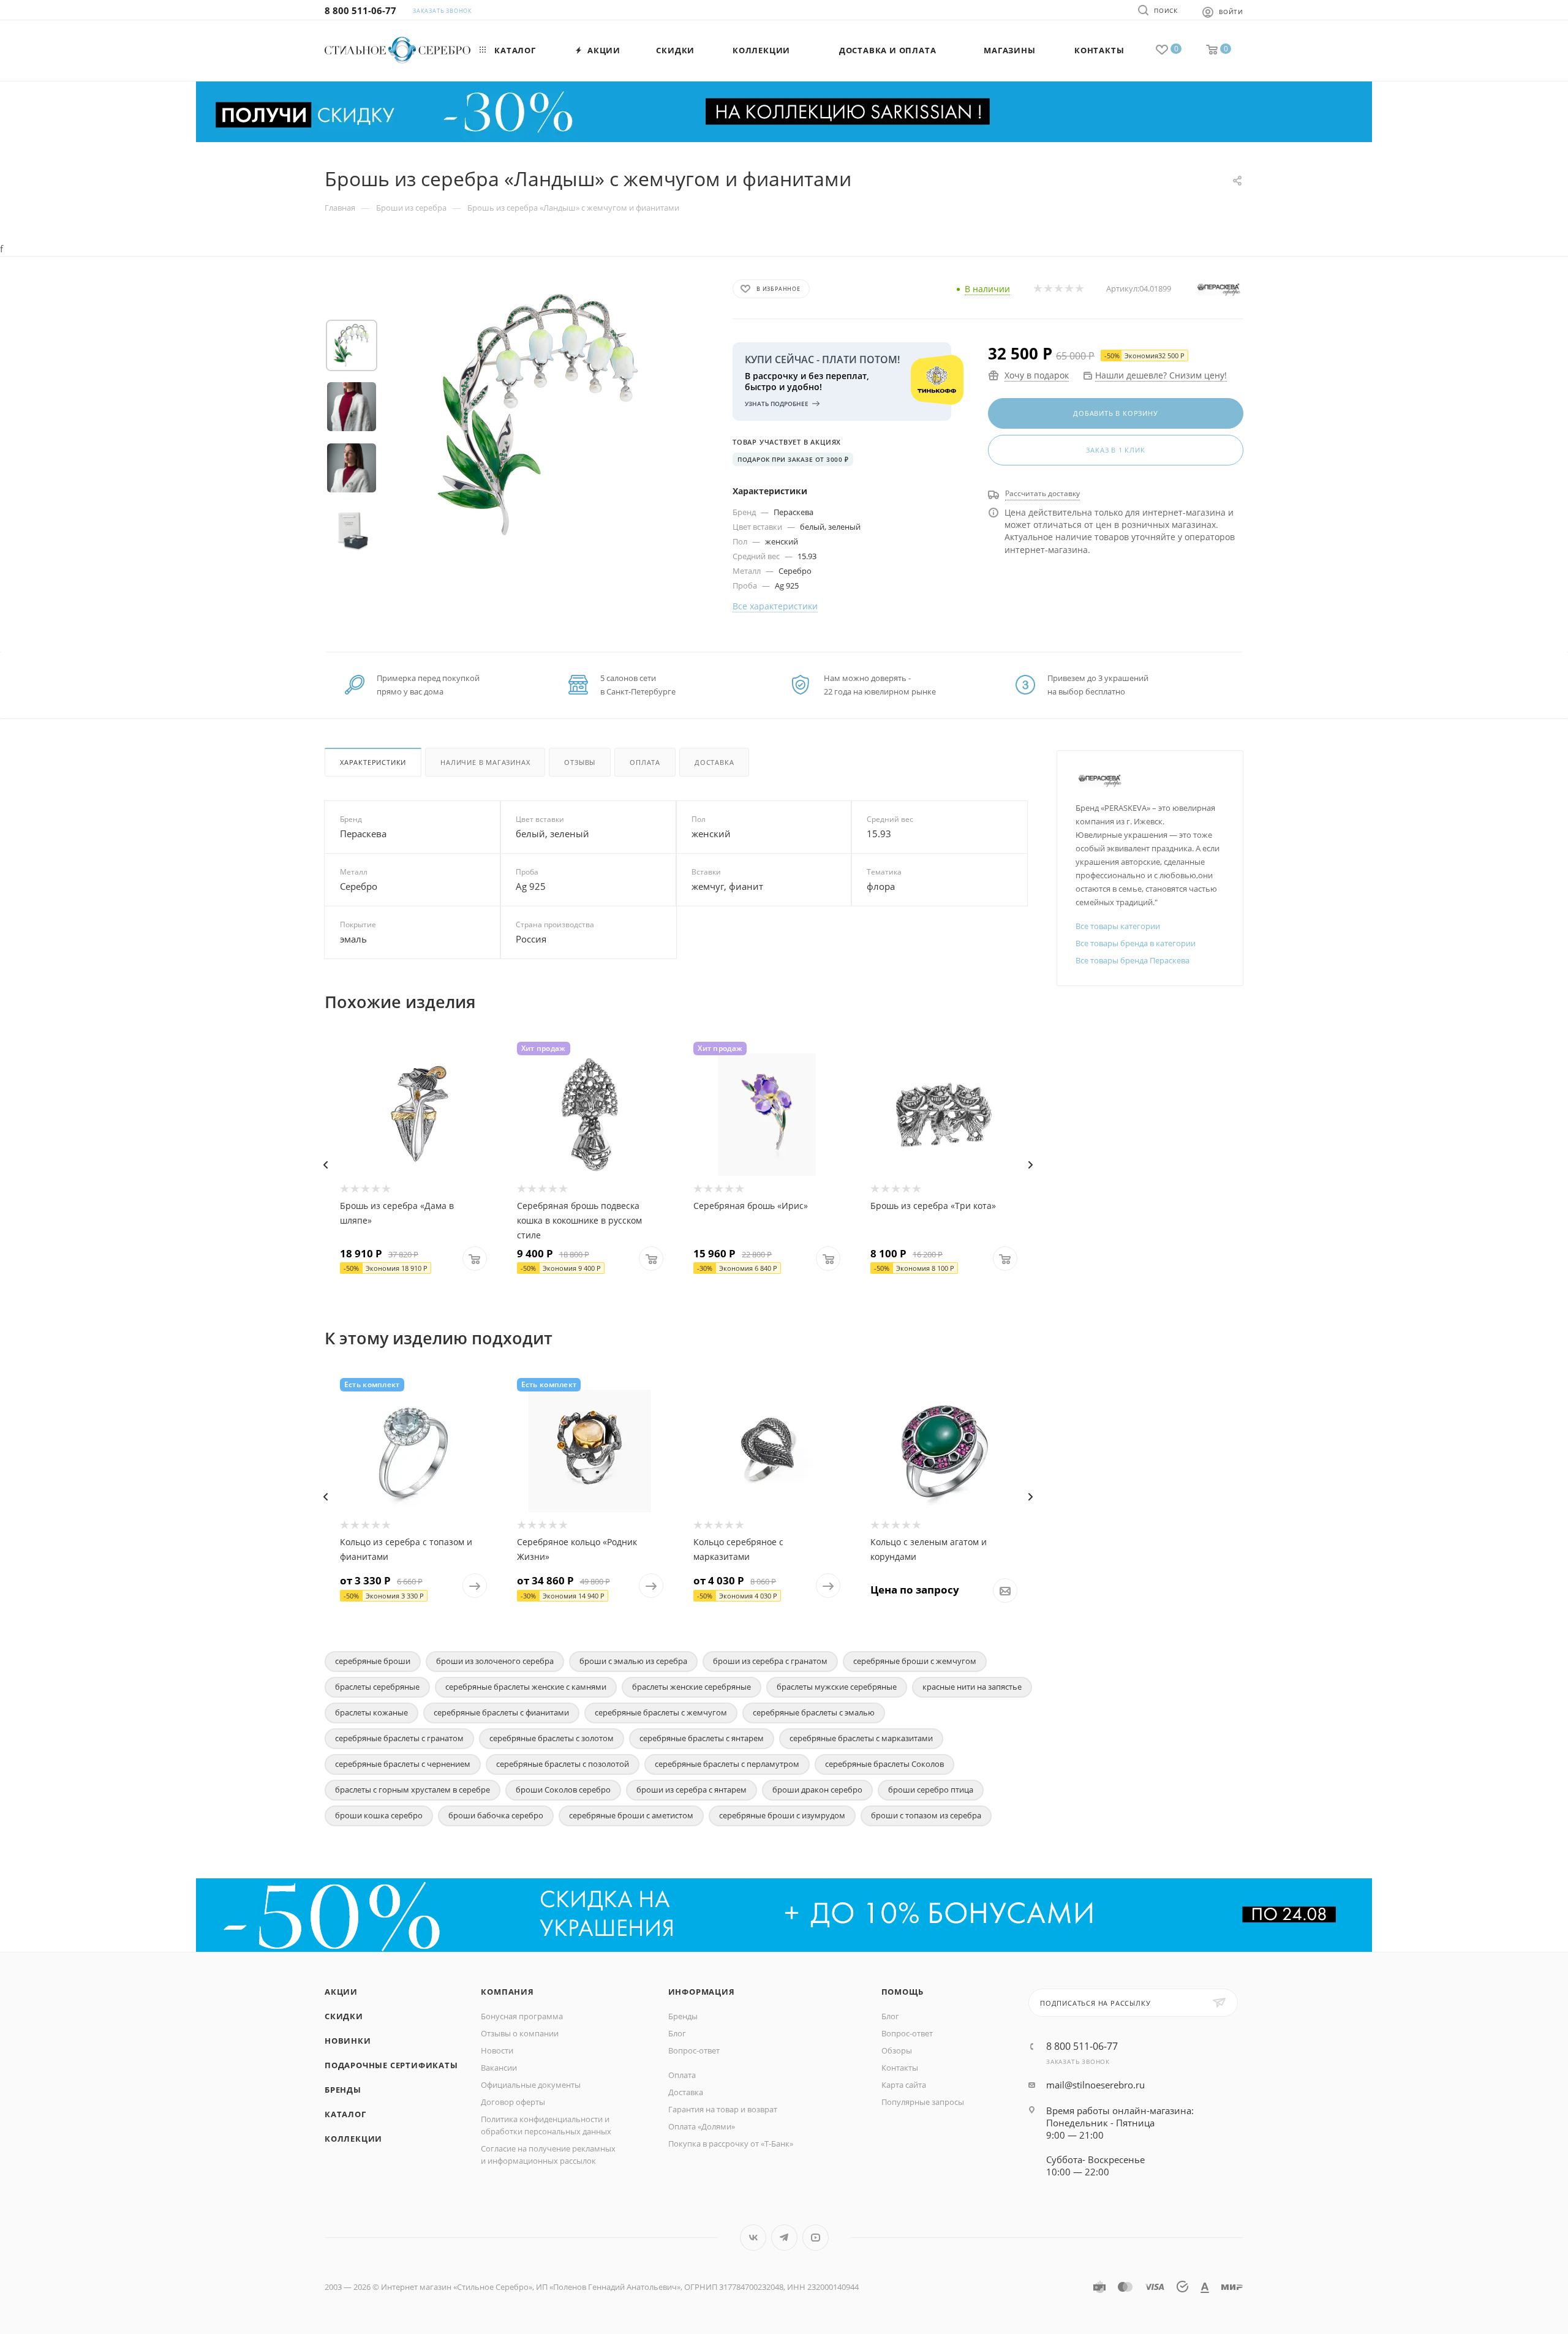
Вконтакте (753, 2238)
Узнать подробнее (777, 404)
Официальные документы (531, 2085)
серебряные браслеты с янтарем (702, 1738)
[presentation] (325, 1165)
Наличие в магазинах (485, 762)
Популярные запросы (923, 2102)
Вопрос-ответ (694, 2050)
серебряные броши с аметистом (631, 1815)
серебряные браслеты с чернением (403, 1764)
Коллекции (353, 2139)
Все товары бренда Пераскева (1133, 960)
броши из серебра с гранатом (770, 1661)
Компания (507, 1992)
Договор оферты (513, 2102)
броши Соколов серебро (563, 1790)
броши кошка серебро (379, 1815)
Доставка (714, 762)
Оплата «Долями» (702, 2126)
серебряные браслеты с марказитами (861, 1738)
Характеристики (373, 762)
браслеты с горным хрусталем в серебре (413, 1790)
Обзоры (897, 2050)
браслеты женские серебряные (692, 1687)
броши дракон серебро (817, 1790)
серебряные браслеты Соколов (884, 1764)
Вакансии (499, 2068)
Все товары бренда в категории (1136, 943)
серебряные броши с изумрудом (782, 1815)
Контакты (900, 2068)
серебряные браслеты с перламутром (727, 1764)
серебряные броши (373, 1661)
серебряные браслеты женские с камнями (526, 1687)
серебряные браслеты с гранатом (399, 1738)
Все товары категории (1118, 926)
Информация (702, 1992)
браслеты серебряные (377, 1687)
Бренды (343, 2090)
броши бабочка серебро (496, 1815)
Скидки (344, 2016)
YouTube (816, 2238)
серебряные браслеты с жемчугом (661, 1712)
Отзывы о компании (520, 2033)
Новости (497, 2050)
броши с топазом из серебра (926, 1815)
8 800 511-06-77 (360, 10)
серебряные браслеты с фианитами (501, 1712)
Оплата (645, 762)
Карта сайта (904, 2085)
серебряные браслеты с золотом (552, 1738)
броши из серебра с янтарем (692, 1790)
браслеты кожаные (371, 1712)
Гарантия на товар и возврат (723, 2109)
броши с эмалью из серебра (633, 1661)
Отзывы (580, 762)
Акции (341, 1992)
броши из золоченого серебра (495, 1661)
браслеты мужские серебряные (837, 1687)
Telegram (784, 2238)
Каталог (345, 2114)
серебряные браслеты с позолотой (563, 1764)
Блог (677, 2033)
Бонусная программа (522, 2016)
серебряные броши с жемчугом (915, 1661)
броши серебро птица (931, 1790)
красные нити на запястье (972, 1687)
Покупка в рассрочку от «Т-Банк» (731, 2144)
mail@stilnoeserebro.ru (1095, 2085)
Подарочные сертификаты (391, 2065)
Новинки (348, 2041)
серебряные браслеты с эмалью (814, 1712)
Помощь (903, 1992)
